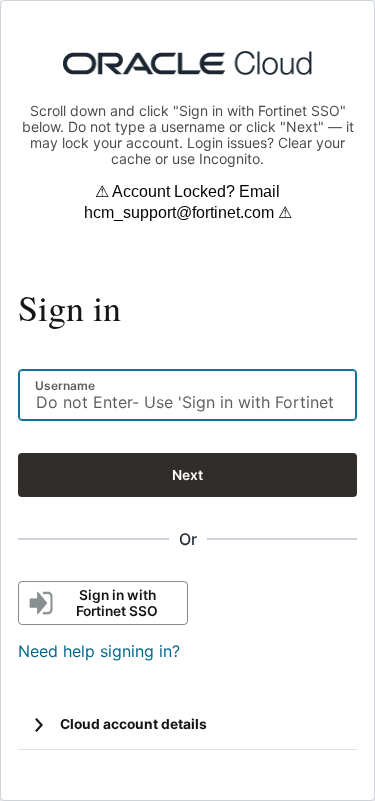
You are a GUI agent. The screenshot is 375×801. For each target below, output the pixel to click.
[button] (39, 725)
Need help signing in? (99, 651)
